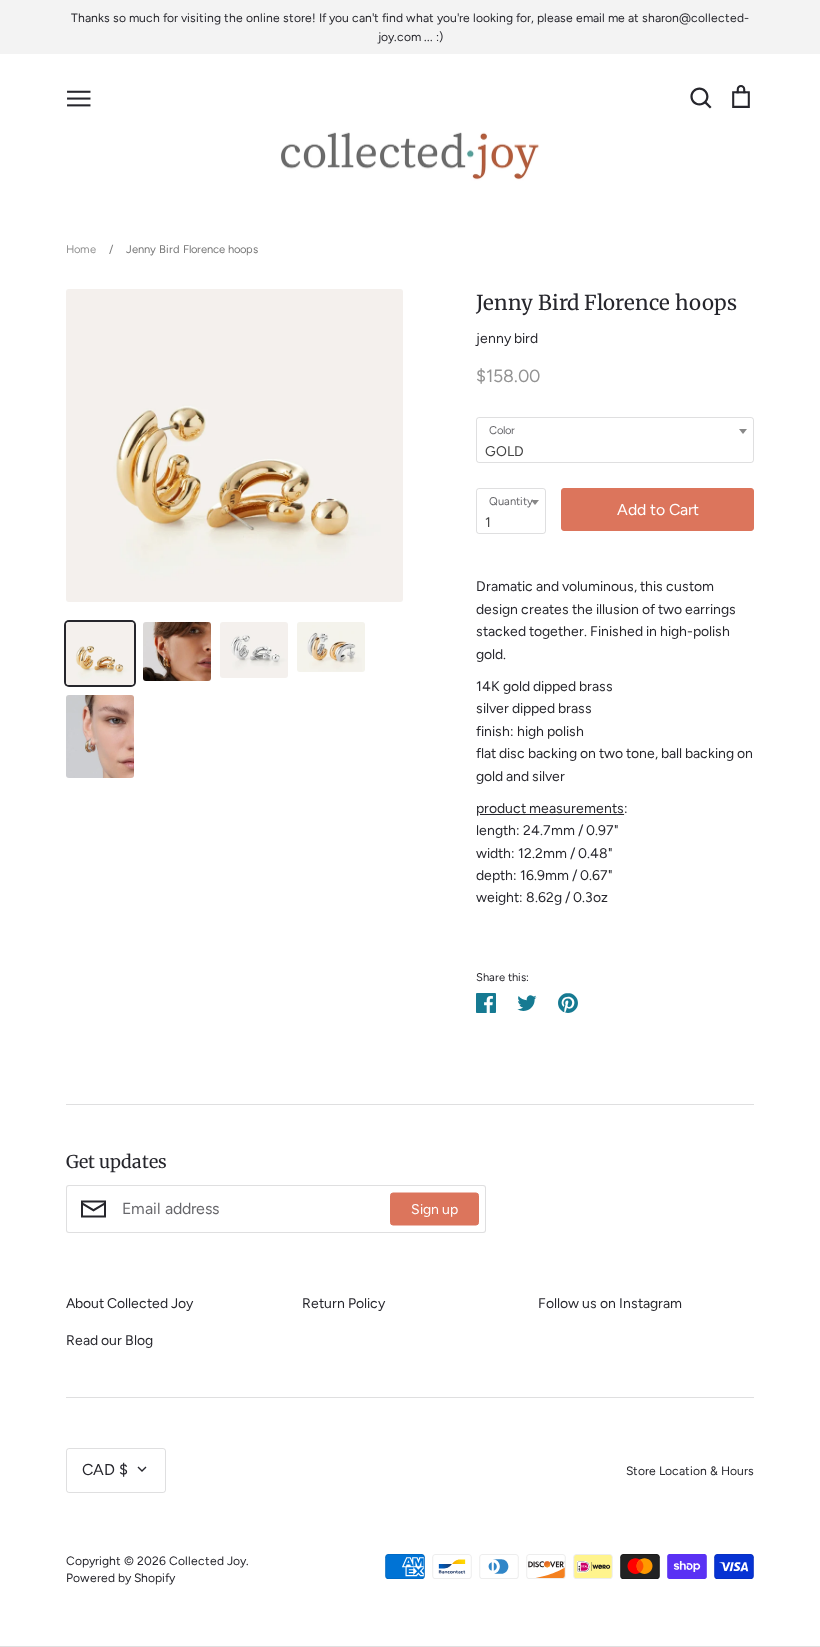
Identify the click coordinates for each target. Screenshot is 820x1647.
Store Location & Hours (690, 1470)
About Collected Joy (129, 1303)
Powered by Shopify (120, 1577)
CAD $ (105, 1469)
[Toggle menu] (79, 97)
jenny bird (507, 338)
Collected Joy (207, 1560)
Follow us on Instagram (610, 1303)
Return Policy (343, 1303)
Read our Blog (109, 1340)
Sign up (434, 1208)
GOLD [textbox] (504, 451)
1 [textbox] (488, 522)
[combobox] (615, 440)
